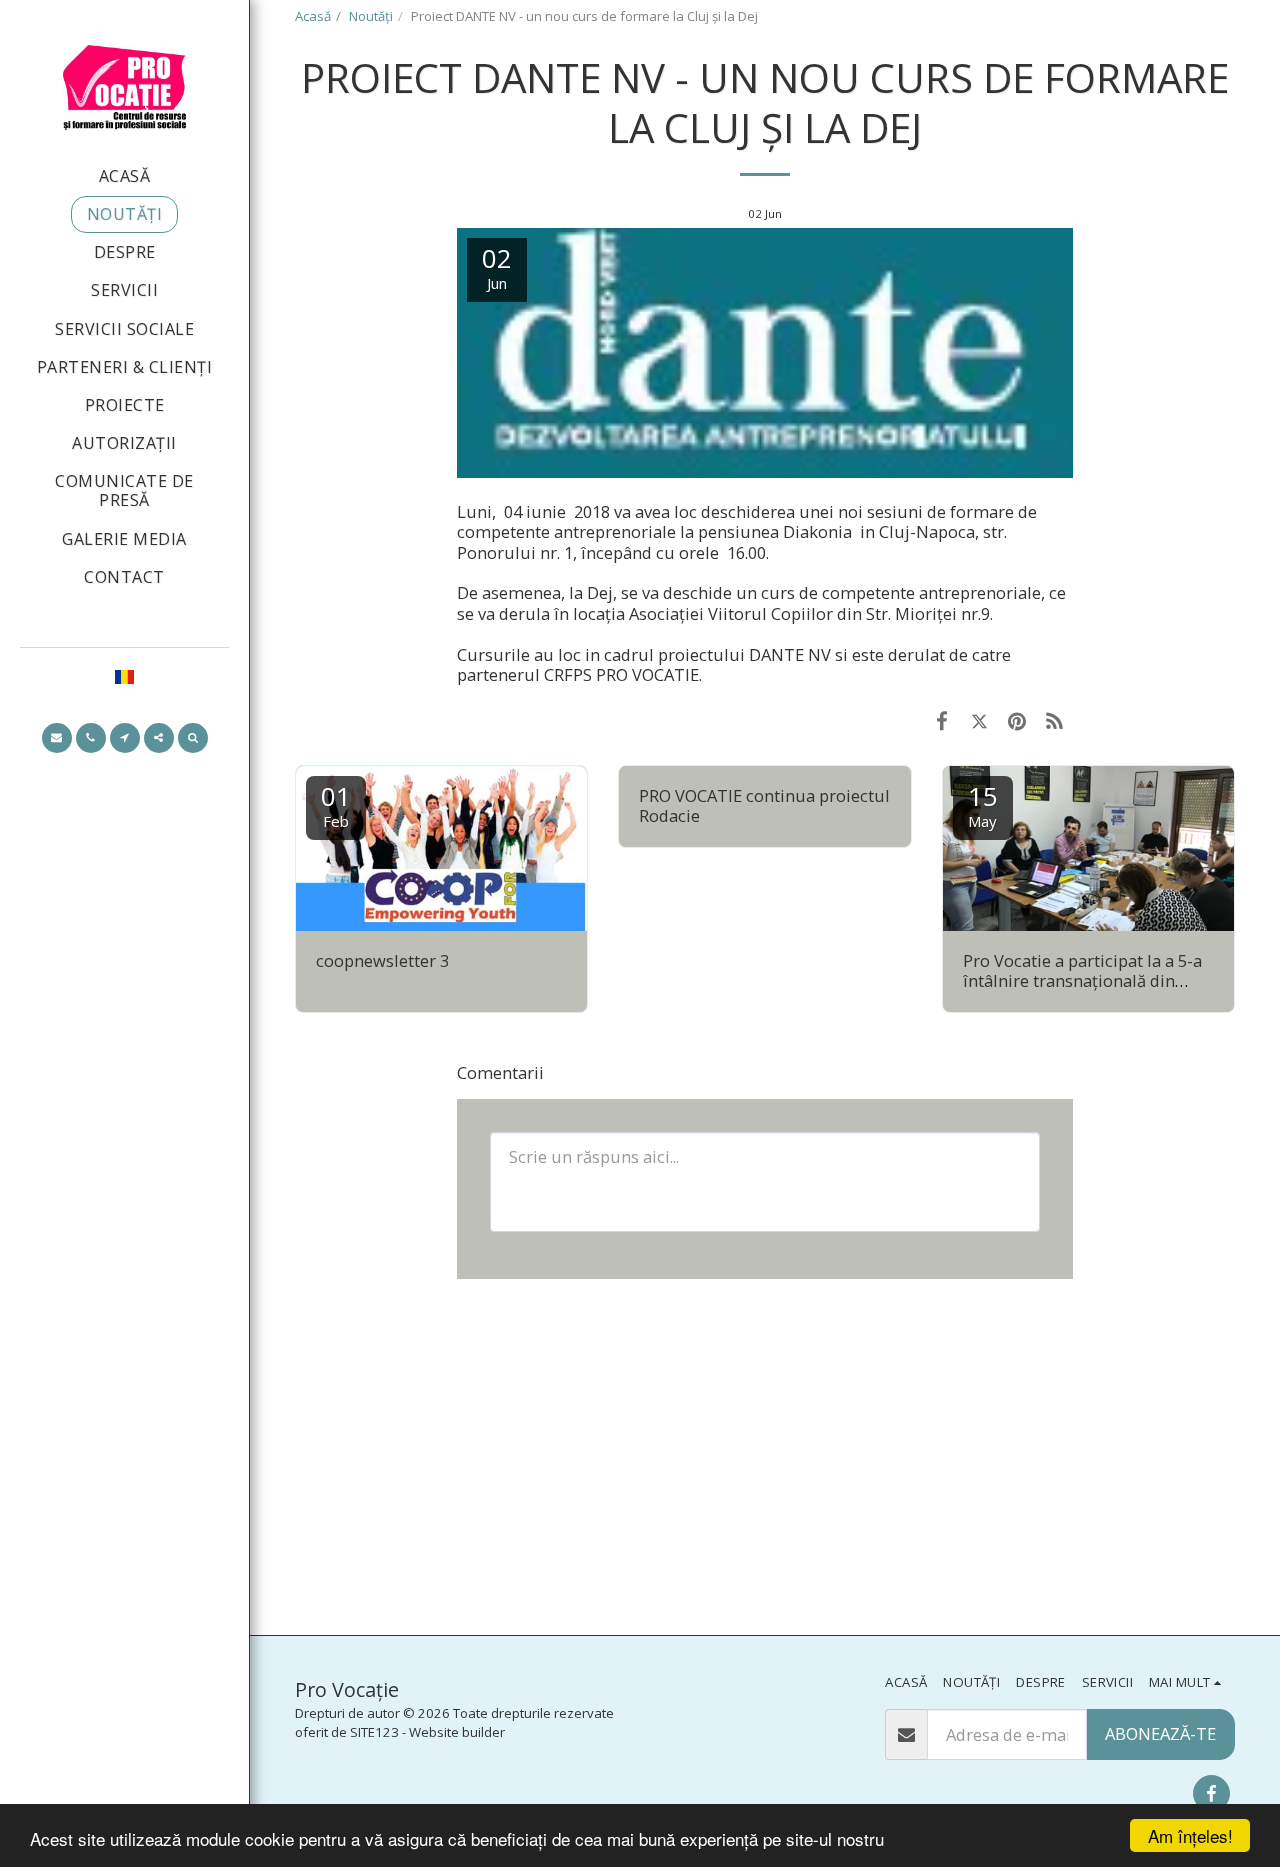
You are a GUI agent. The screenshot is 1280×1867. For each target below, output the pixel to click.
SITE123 (374, 1732)
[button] (57, 738)
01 (336, 804)
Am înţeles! (1190, 1835)
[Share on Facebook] (942, 720)
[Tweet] (979, 720)
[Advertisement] (765, 1455)
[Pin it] (1016, 720)
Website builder (457, 1732)
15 (983, 804)
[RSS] (1054, 720)
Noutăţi (371, 16)
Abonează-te (1160, 1733)
